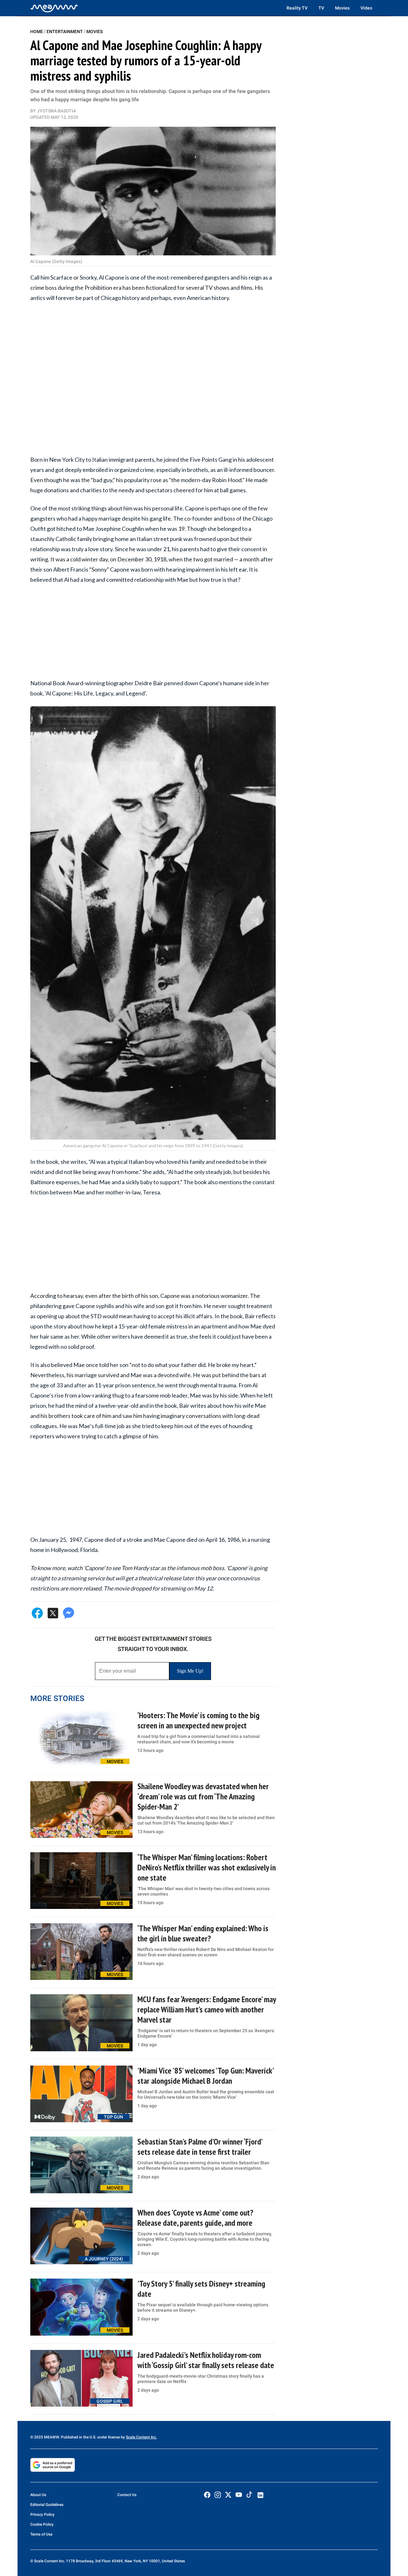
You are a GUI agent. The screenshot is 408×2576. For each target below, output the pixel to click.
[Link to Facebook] (207, 2495)
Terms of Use (41, 2534)
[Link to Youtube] (239, 2495)
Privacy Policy (42, 2515)
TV (321, 8)
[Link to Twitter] (228, 2495)
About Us (38, 2495)
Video (366, 8)
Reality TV (297, 8)
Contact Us (127, 2495)
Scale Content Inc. (141, 2437)
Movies (342, 8)
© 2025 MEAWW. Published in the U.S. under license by (78, 2437)
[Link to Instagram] (218, 2495)
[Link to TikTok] (249, 2496)
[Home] (54, 8)
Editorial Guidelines (47, 2505)
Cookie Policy (42, 2524)
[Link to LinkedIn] (260, 2495)
